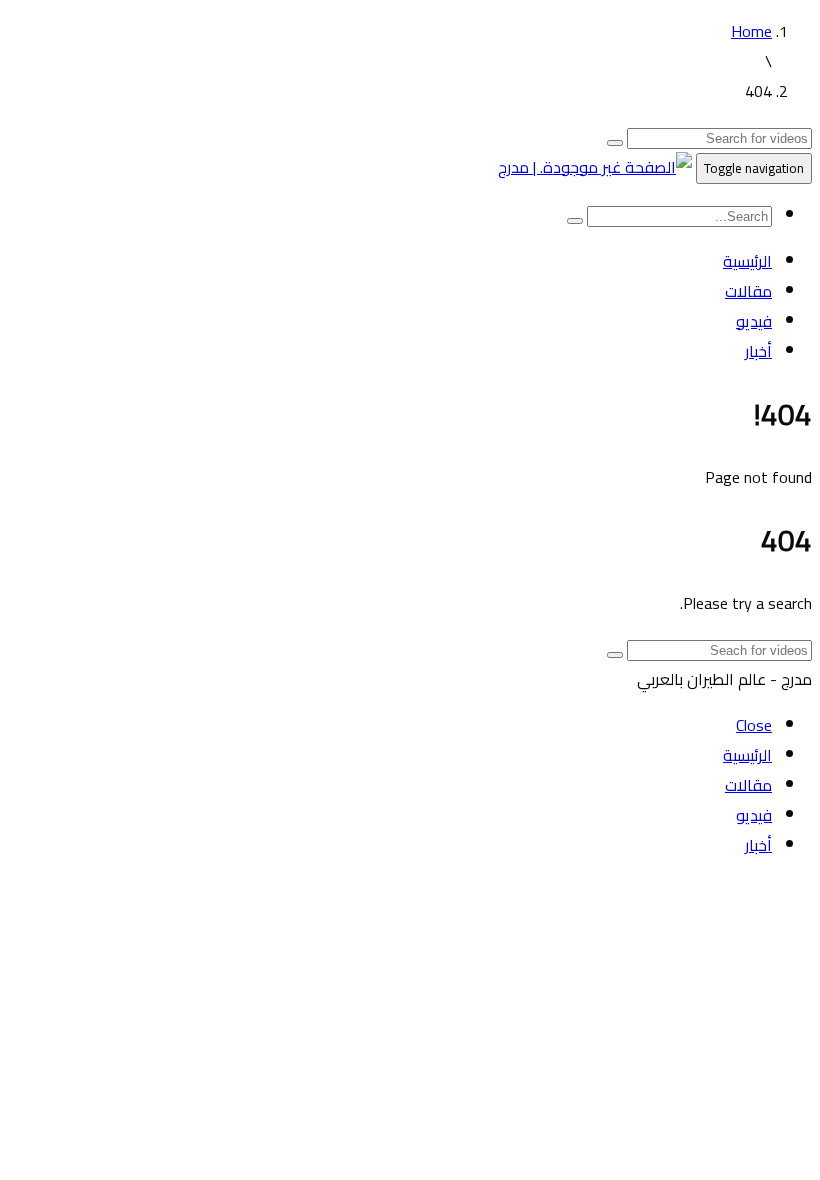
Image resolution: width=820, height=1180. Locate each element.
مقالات (748, 291)
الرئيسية (747, 261)
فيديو (754, 321)
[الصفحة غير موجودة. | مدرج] (595, 167)
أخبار (758, 351)
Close (754, 725)
